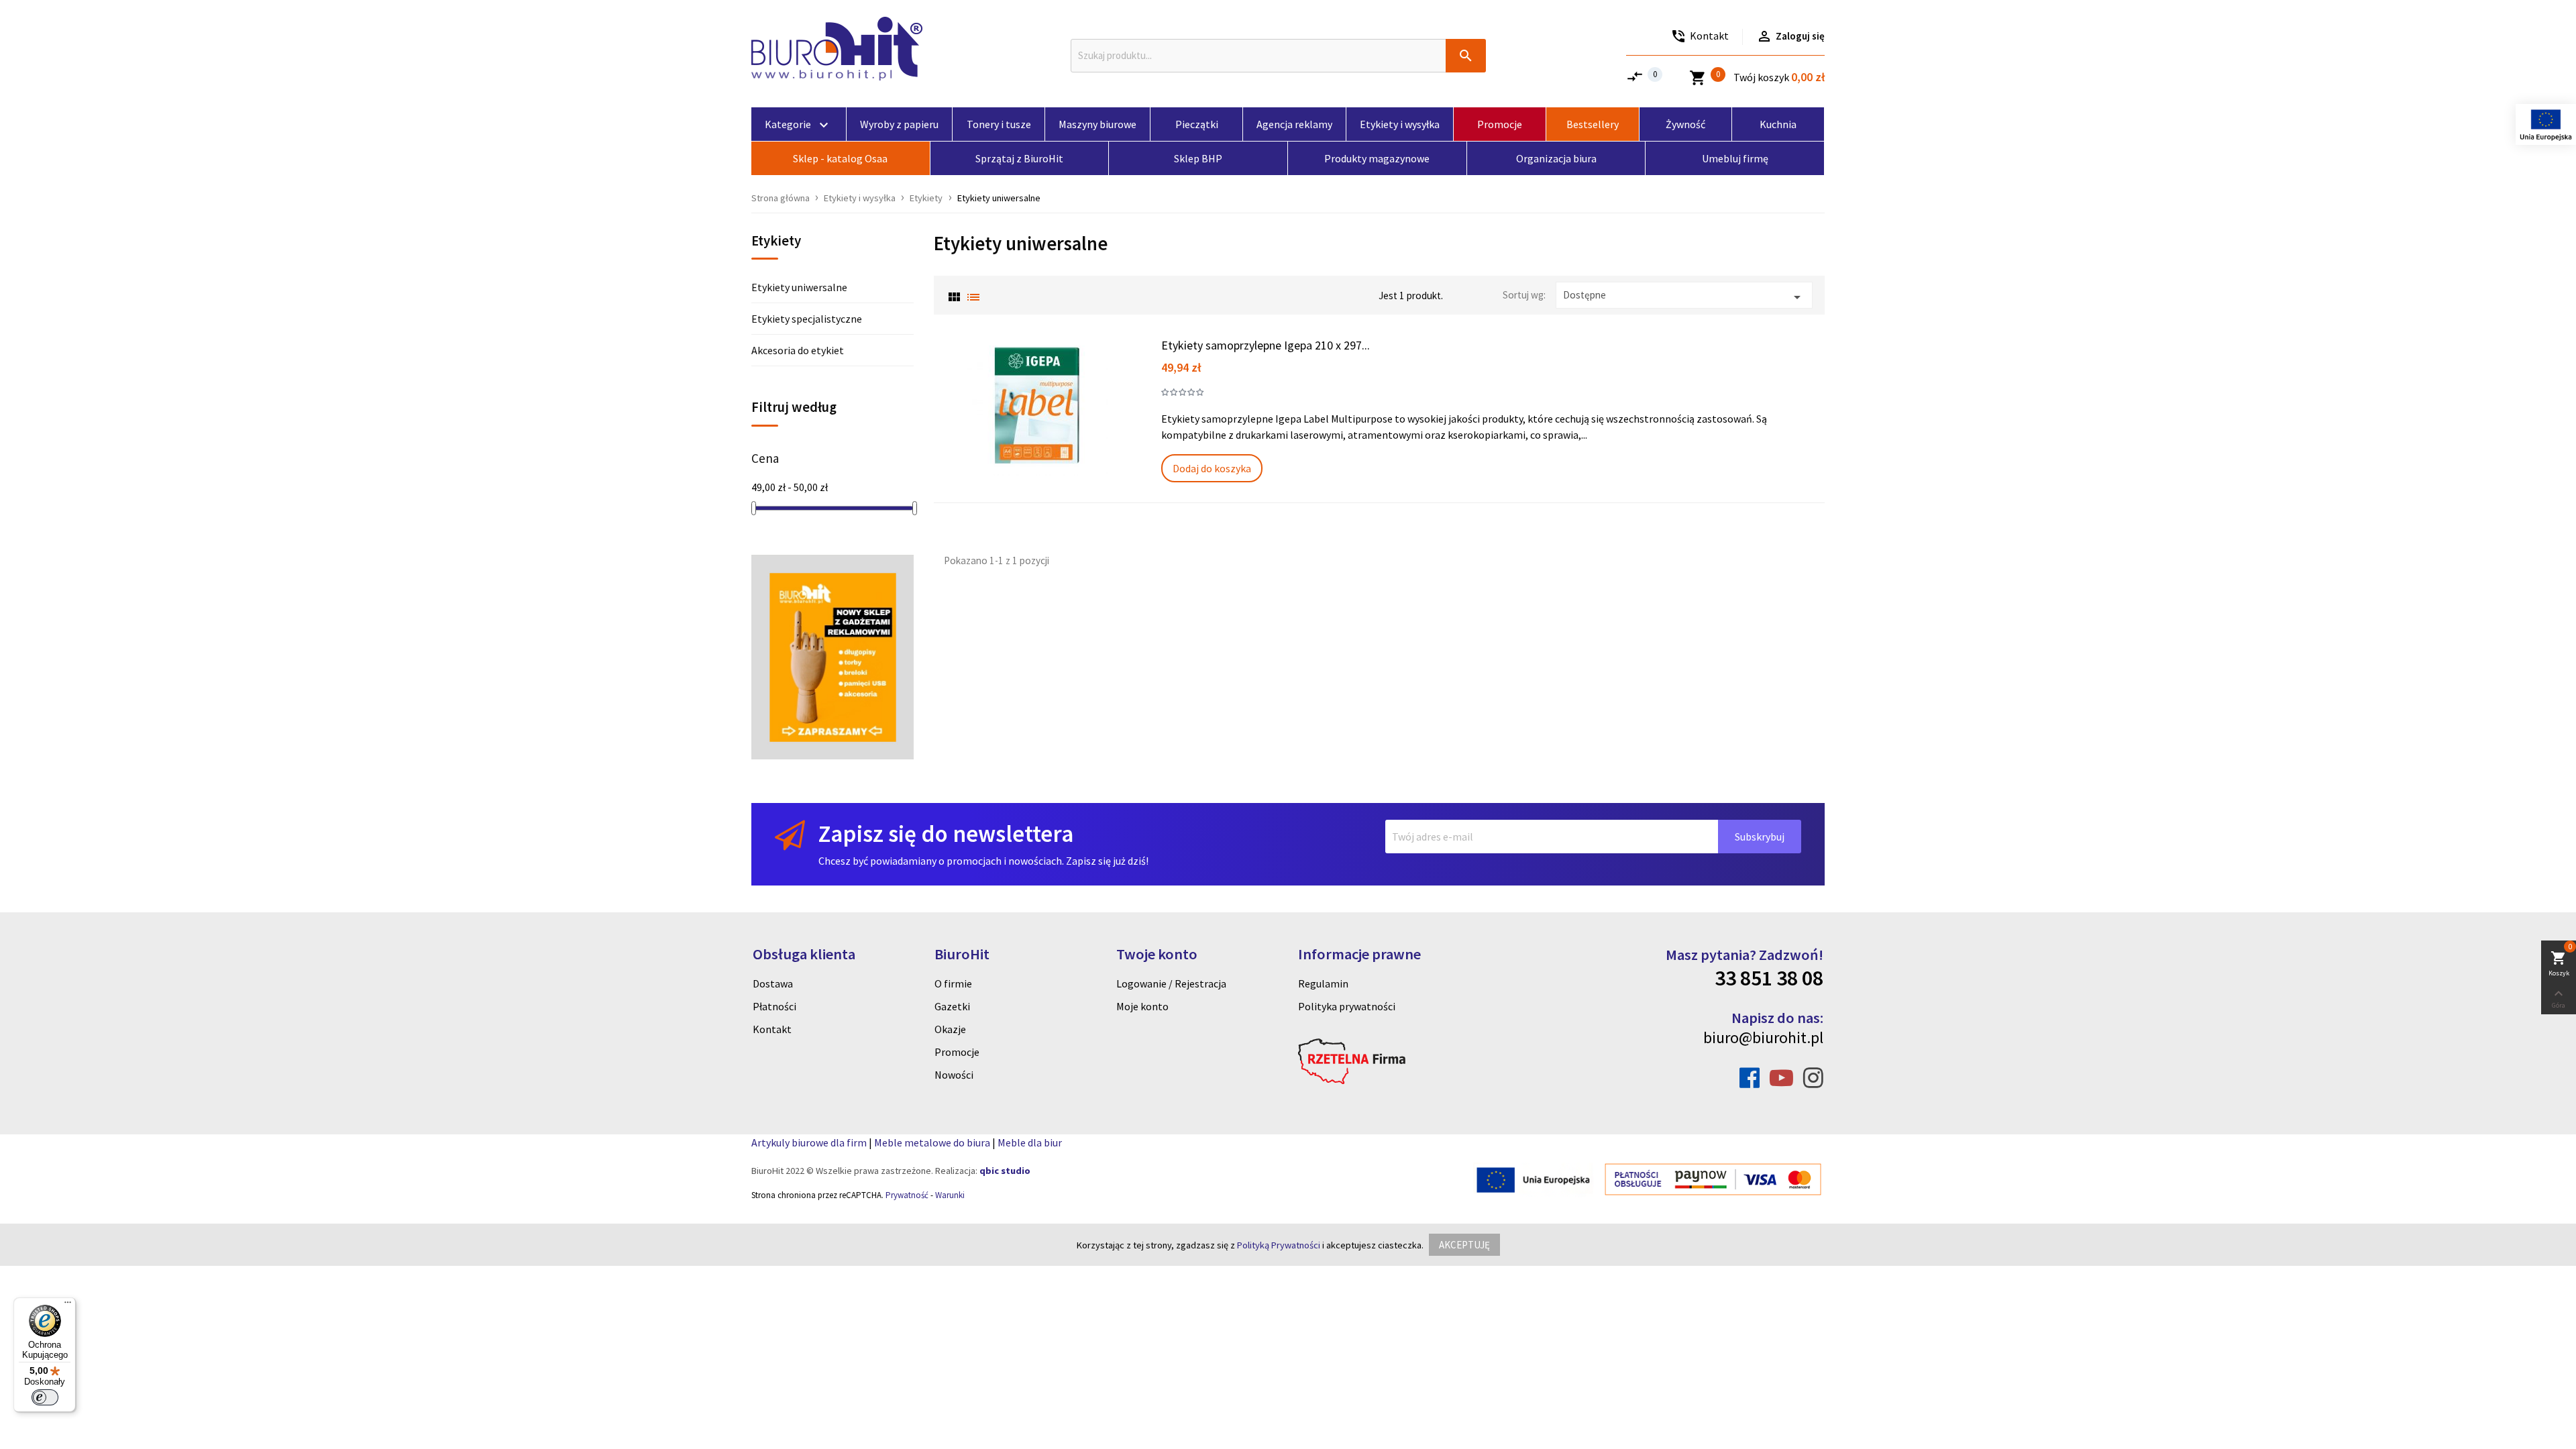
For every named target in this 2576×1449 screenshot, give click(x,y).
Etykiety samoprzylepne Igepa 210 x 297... (1266, 345)
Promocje (957, 1052)
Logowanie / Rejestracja (1171, 983)
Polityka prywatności (1347, 1006)
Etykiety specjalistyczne (807, 319)
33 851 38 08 (1769, 978)
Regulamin (1323, 983)
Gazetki (952, 1006)
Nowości (954, 1075)
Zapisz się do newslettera (946, 834)
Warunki (950, 1195)
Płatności (774, 1006)
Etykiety (776, 241)
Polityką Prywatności (1279, 1245)
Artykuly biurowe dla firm (809, 1142)
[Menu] (68, 1305)
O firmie (953, 983)
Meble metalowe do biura (932, 1142)
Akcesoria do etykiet (798, 350)
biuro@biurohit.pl (1763, 1037)
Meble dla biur (1030, 1142)
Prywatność (907, 1195)
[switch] (45, 1397)
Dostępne (1684, 297)
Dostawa (773, 983)
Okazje (950, 1029)
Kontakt (772, 1029)
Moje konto (1142, 1006)
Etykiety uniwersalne (799, 287)
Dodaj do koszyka (1212, 468)
